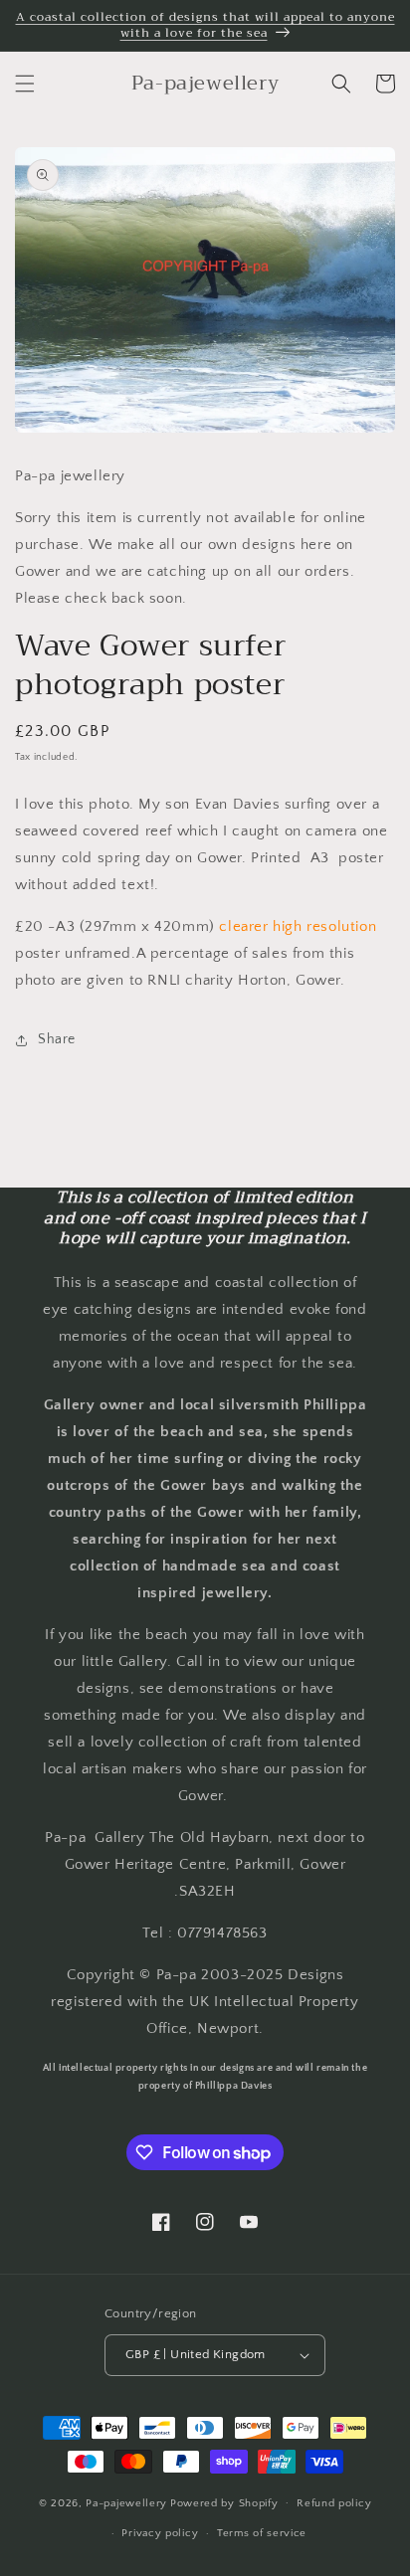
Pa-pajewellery (126, 2502)
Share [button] (57, 1039)
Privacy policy (160, 2533)
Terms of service (262, 2533)
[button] (25, 84)
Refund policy (334, 2503)
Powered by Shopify (224, 2502)
